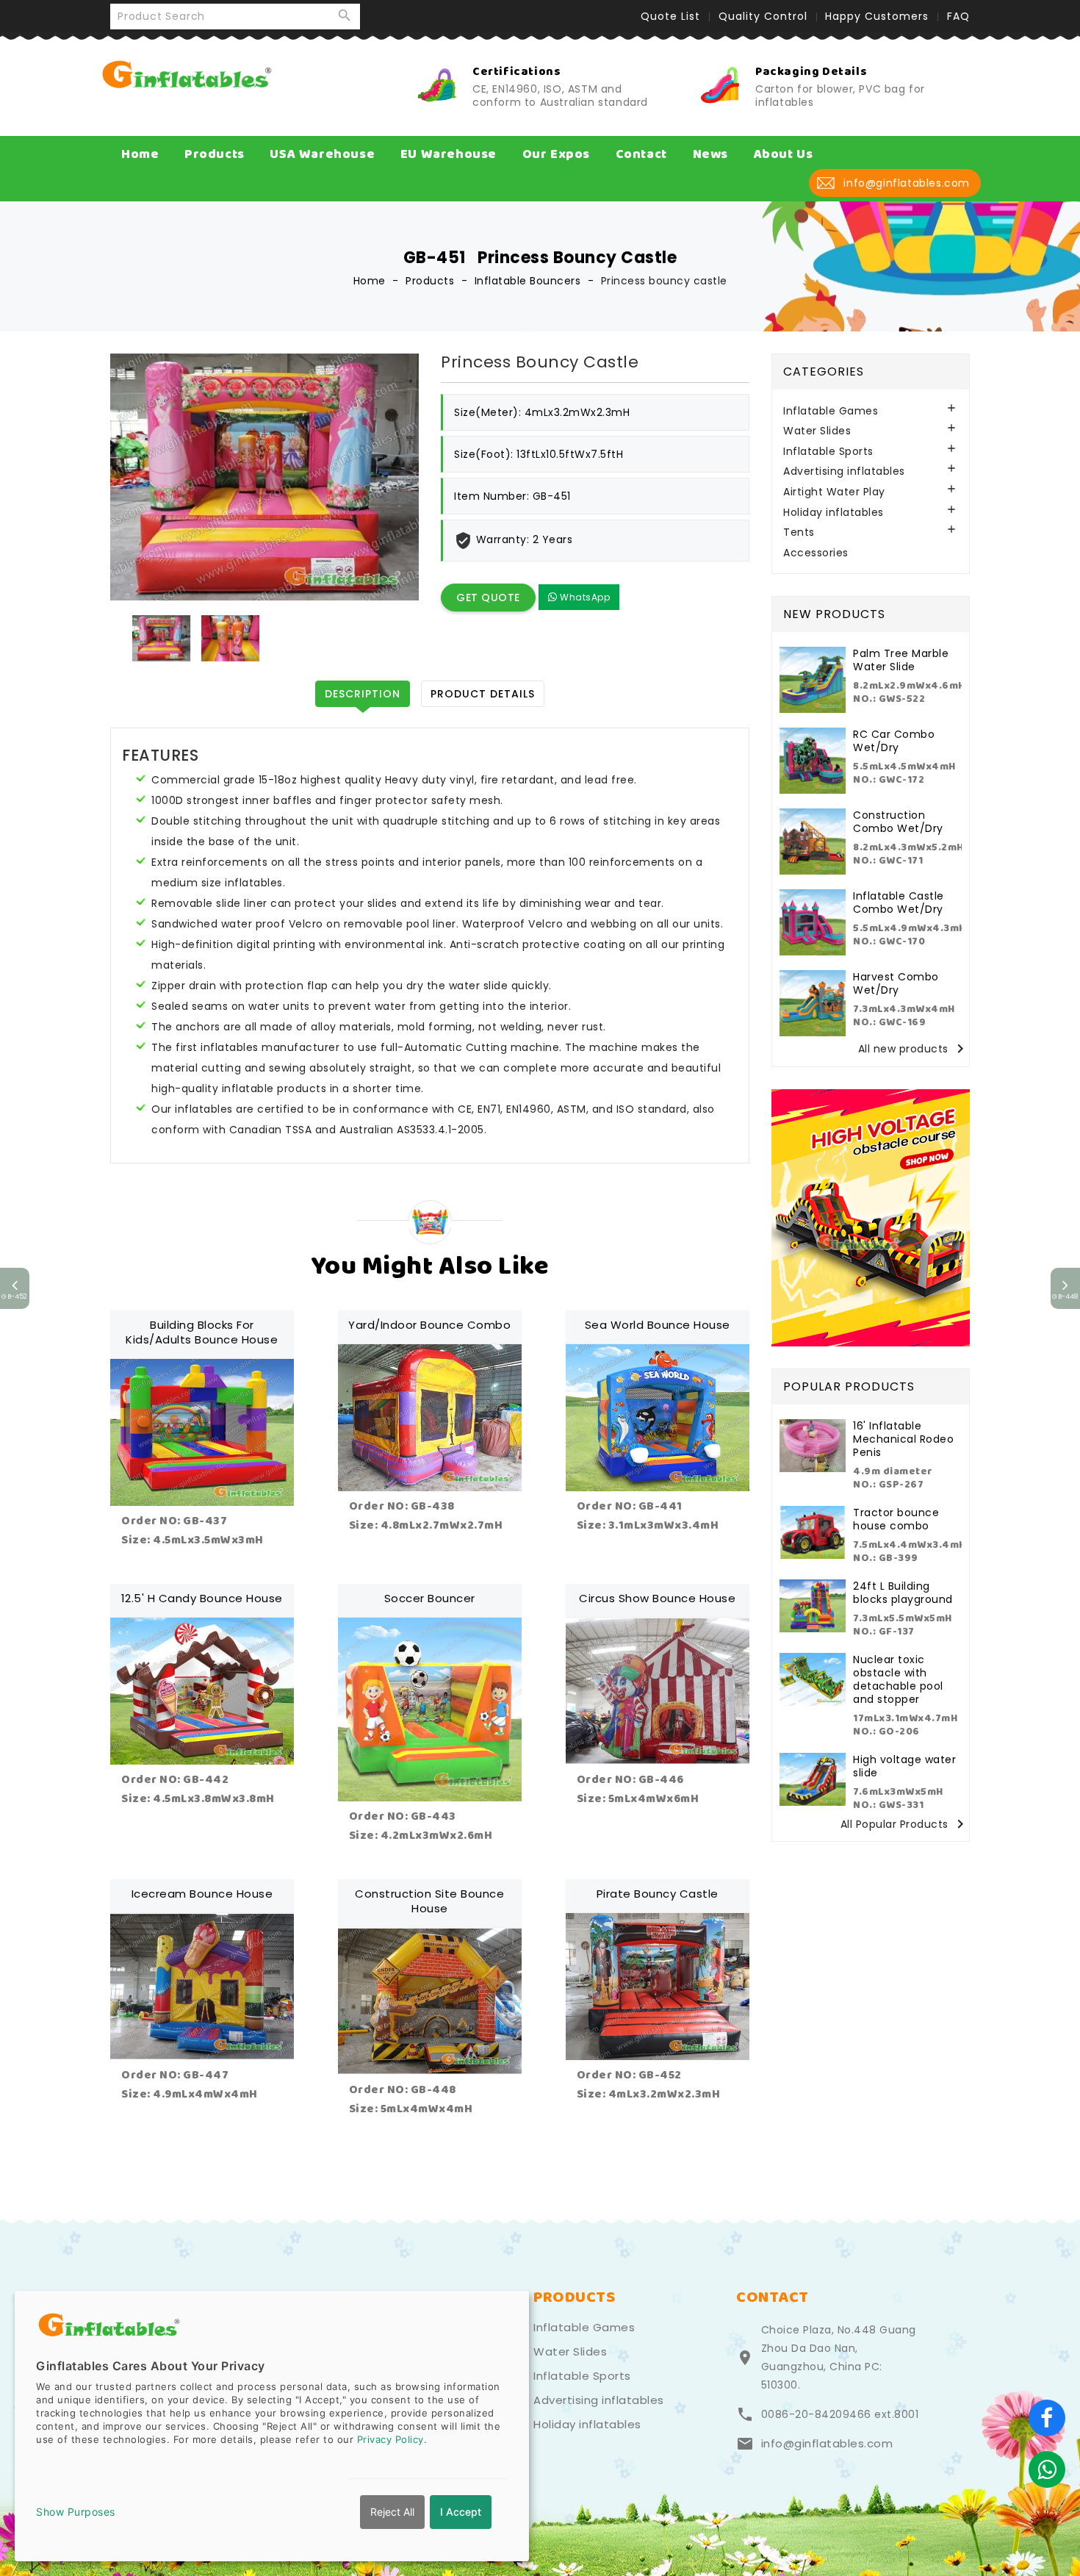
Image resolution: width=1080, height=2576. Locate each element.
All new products (914, 1049)
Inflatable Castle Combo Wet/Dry (899, 903)
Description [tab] (363, 694)
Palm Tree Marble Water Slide (901, 660)
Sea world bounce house (658, 1325)
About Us (784, 154)
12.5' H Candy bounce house (202, 1598)
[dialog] (272, 2426)
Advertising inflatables (844, 471)
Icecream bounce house (202, 1894)
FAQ (958, 16)
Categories (824, 372)
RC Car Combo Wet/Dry (894, 741)
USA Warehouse (322, 154)
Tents (799, 532)
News (710, 154)
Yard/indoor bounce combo (429, 1325)
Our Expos (556, 154)
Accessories (816, 553)
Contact (641, 154)
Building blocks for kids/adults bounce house (202, 1332)
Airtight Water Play (834, 492)
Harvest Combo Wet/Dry (896, 983)
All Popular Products (905, 1825)
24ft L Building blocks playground (903, 1593)
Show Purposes (76, 2512)
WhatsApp (584, 597)
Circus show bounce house (657, 1598)
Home (140, 154)
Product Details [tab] (483, 694)
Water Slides (817, 431)
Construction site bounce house (429, 1901)
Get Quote (488, 598)
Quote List (670, 16)
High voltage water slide (904, 1766)
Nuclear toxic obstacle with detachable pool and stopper (898, 1679)
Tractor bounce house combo (896, 1519)
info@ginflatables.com (827, 2444)
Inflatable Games (831, 411)
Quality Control (763, 16)
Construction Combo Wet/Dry (898, 822)
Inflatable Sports (828, 452)
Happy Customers (877, 16)
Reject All (392, 2512)
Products (215, 154)
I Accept (461, 2512)
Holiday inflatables (834, 513)
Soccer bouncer (430, 1598)
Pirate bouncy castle (658, 1894)
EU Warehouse (449, 154)
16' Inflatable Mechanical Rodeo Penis (903, 1439)
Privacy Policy (390, 2439)
